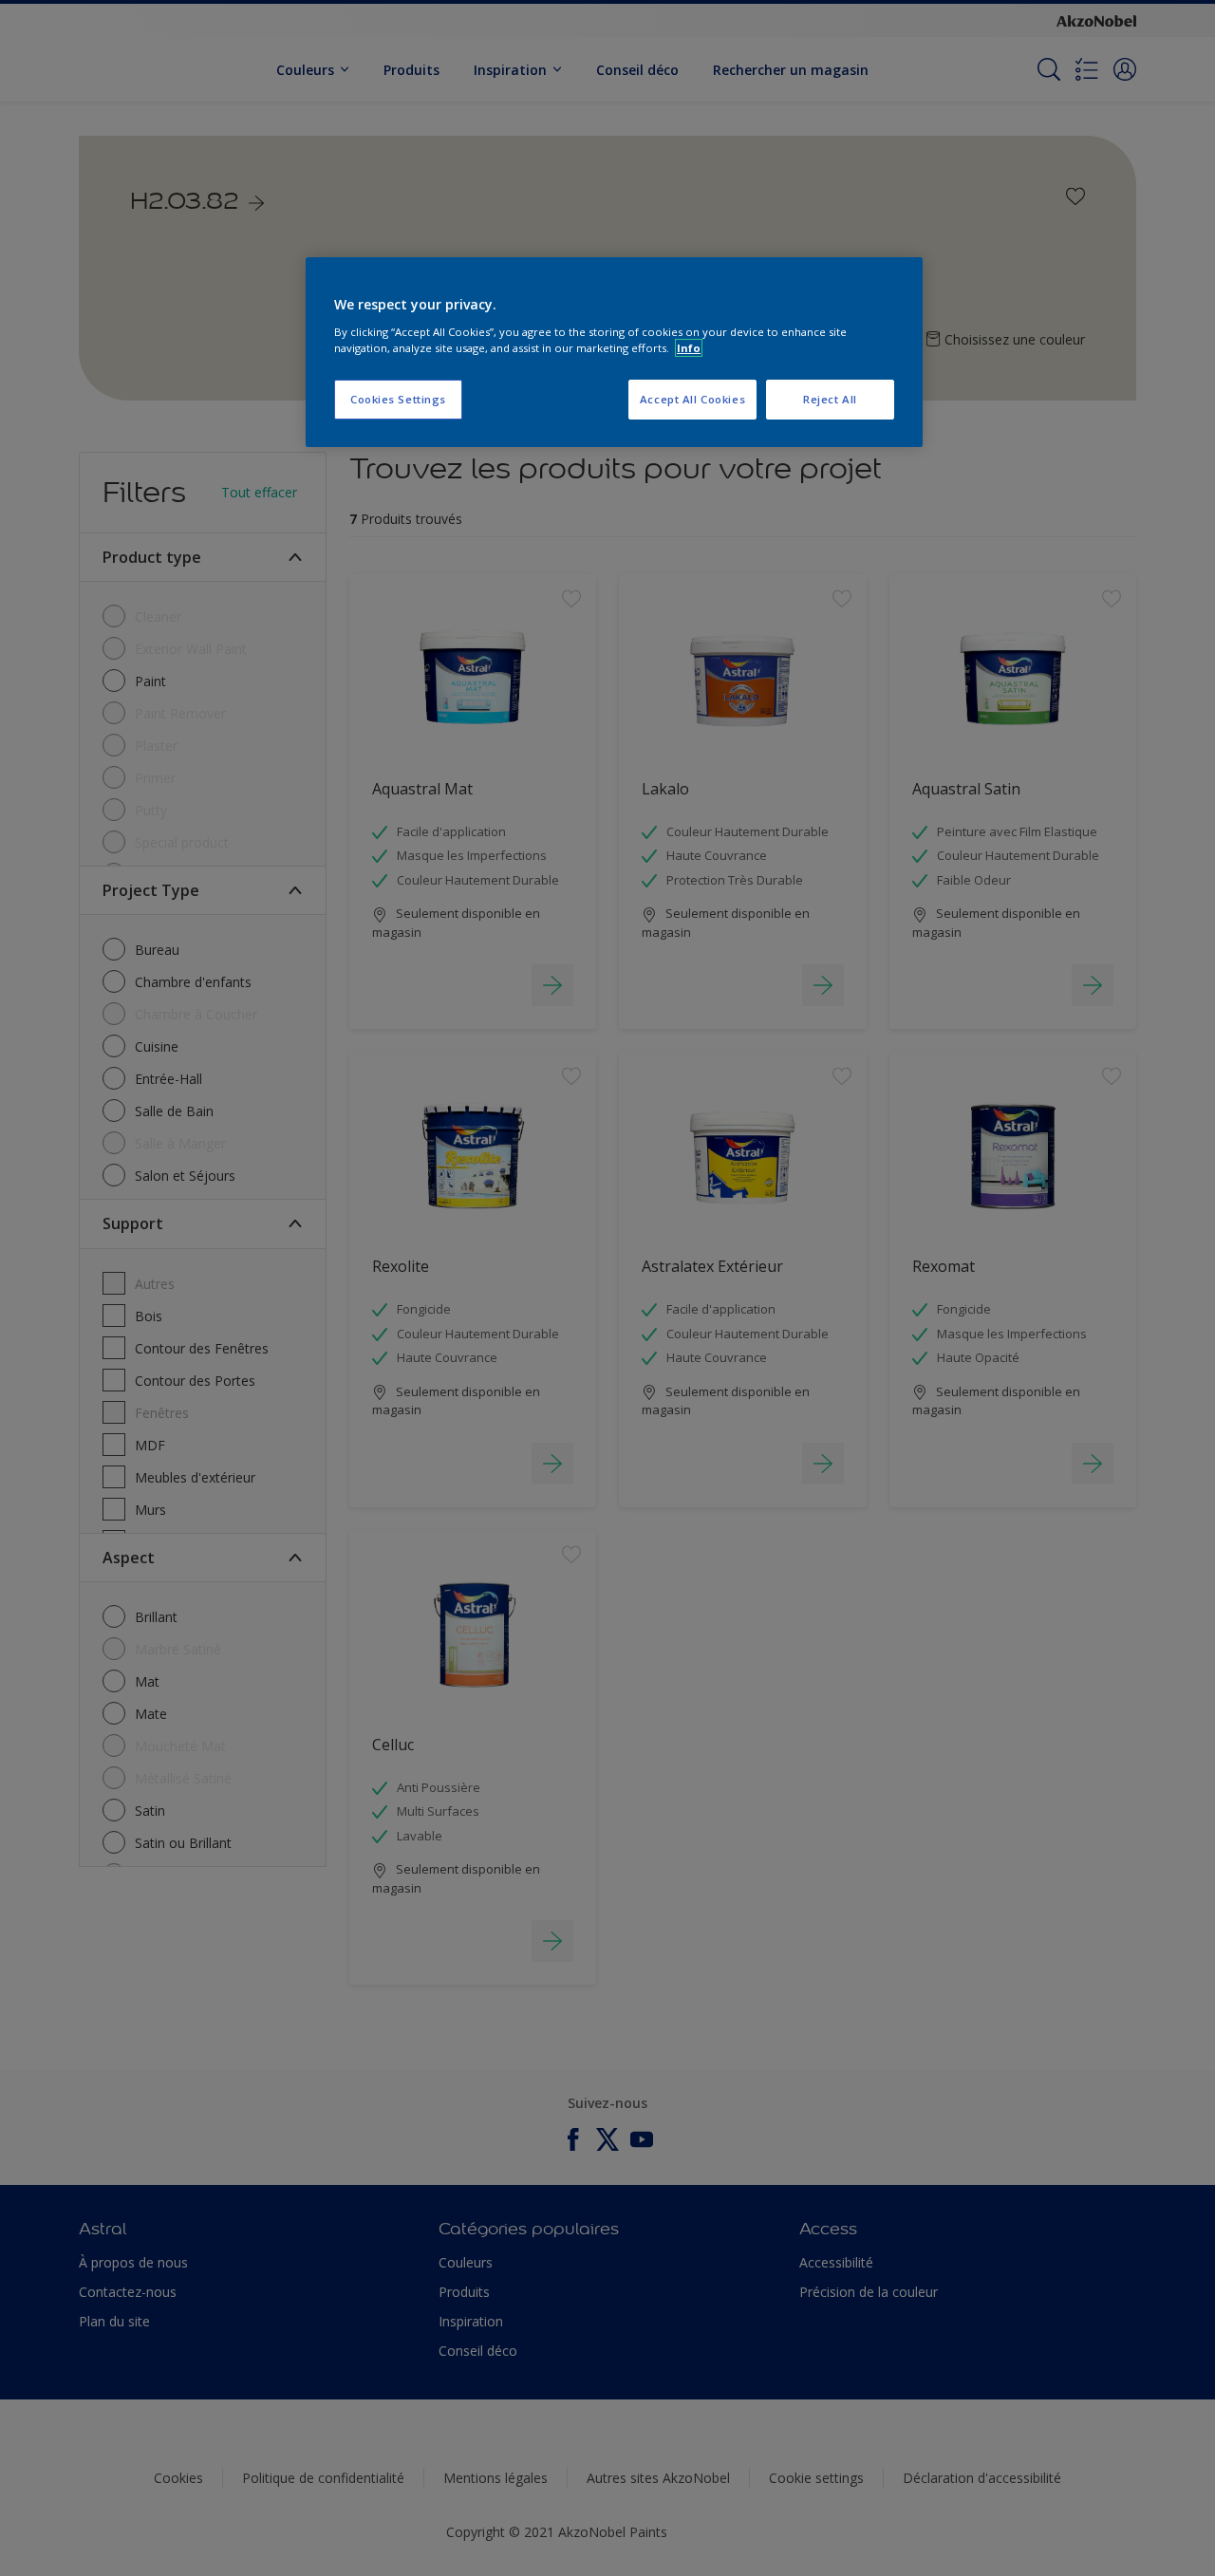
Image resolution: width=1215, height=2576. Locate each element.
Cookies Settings (398, 399)
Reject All (830, 399)
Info (689, 348)
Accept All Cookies (692, 399)
